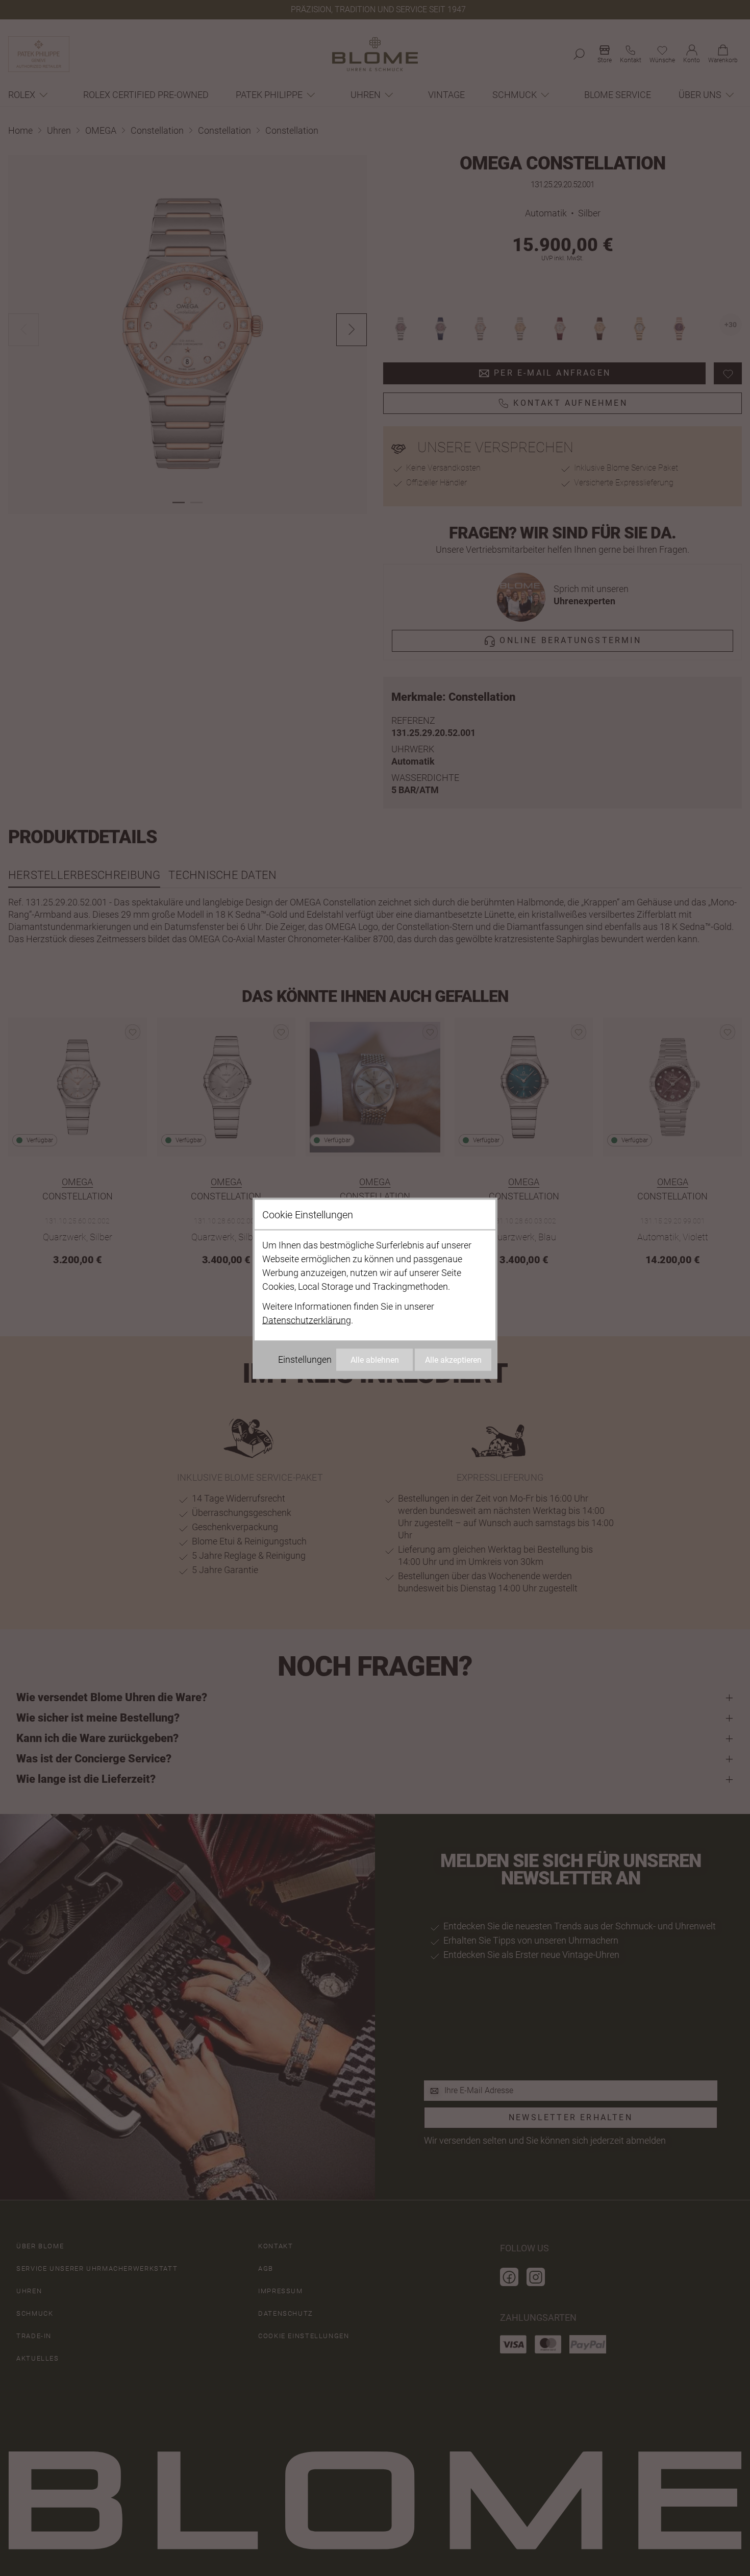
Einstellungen (305, 1359)
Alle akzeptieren (453, 1359)
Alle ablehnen (375, 1359)
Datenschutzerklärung (307, 1320)
